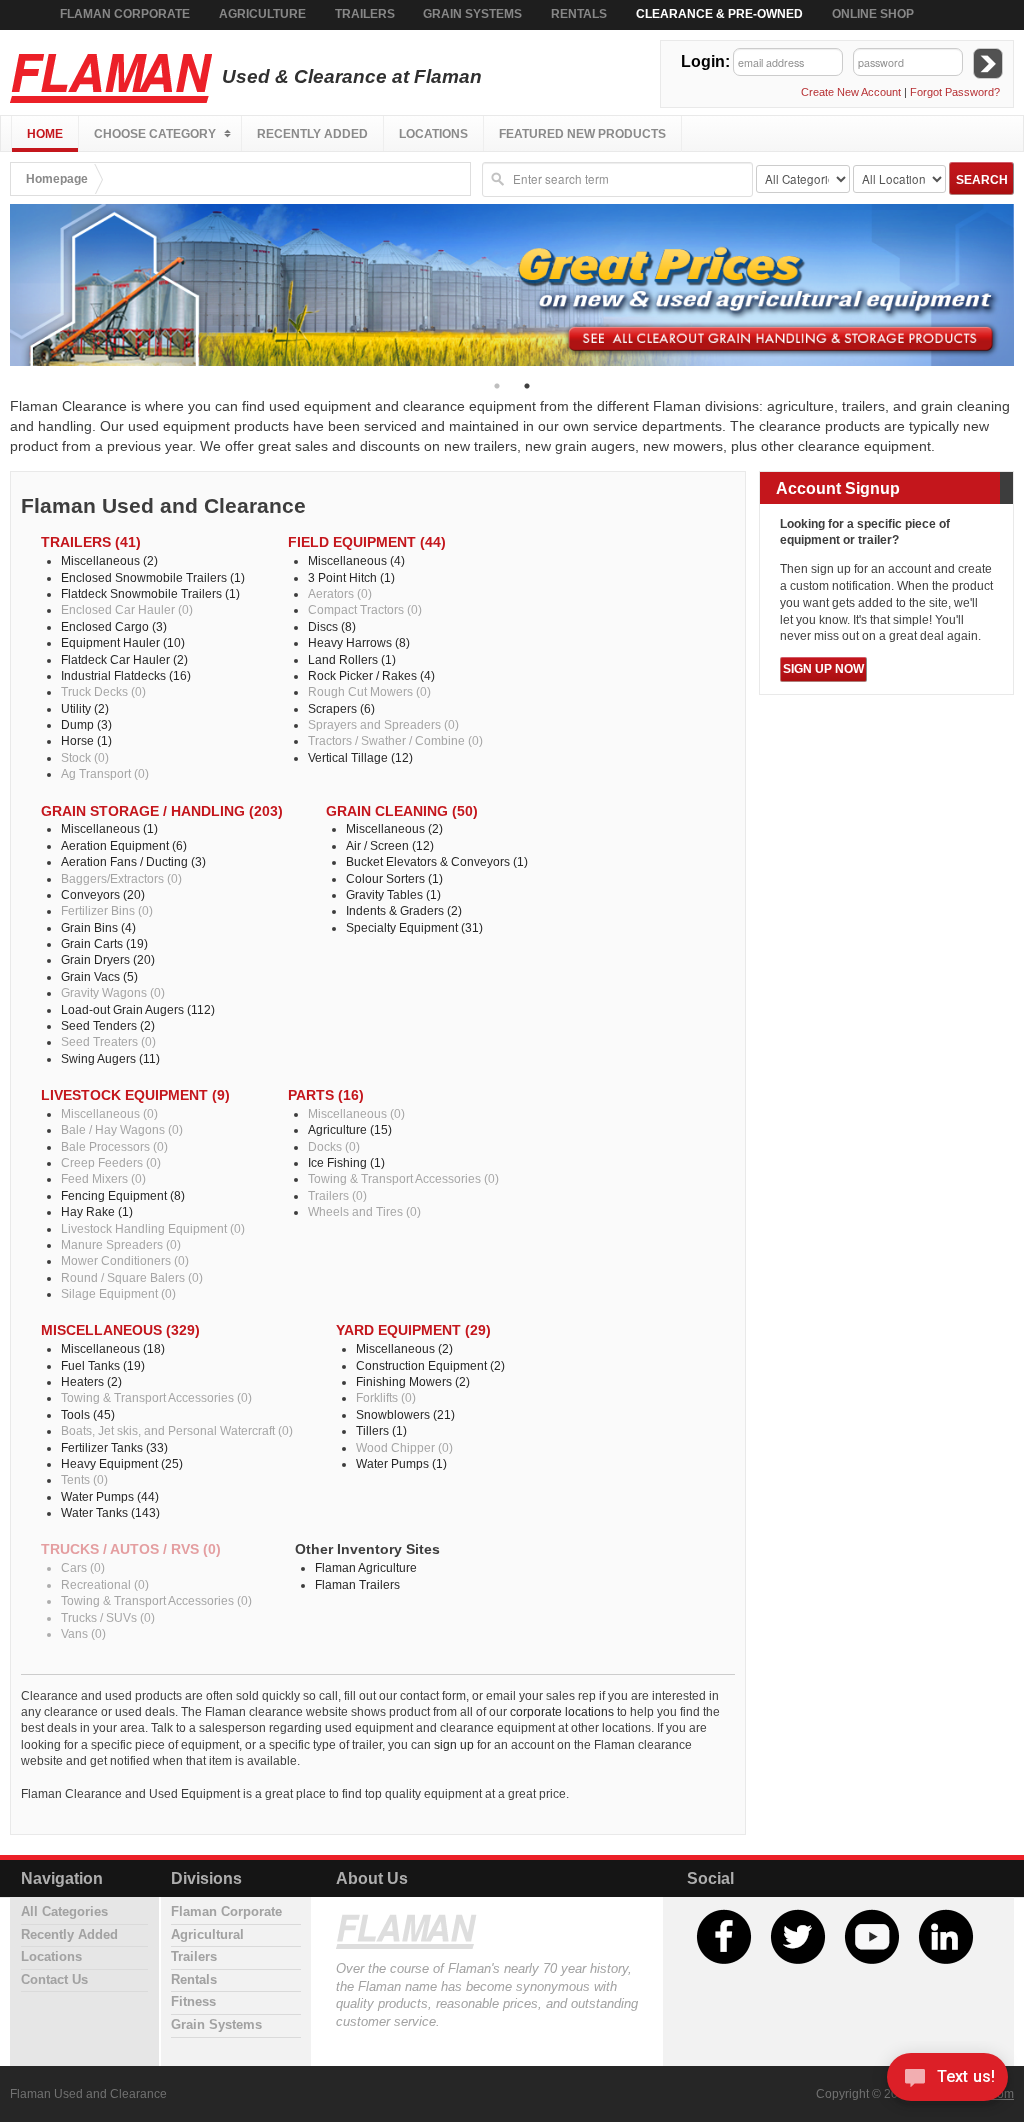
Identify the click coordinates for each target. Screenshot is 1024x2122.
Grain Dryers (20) (108, 959)
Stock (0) (85, 757)
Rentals (579, 14)
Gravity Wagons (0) (113, 992)
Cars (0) (83, 1567)
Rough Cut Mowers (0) (369, 691)
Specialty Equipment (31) (414, 927)
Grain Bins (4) (98, 927)
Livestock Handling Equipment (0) (153, 1228)
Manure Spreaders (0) (121, 1244)
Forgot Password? (955, 92)
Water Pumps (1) (401, 1463)
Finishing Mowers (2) (413, 1381)
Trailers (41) (91, 542)
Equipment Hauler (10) (123, 642)
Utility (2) (85, 708)
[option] (512, 285)
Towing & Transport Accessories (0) (403, 1178)
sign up (454, 1744)
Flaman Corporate (125, 14)
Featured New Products (582, 133)
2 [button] (527, 386)
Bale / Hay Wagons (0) (122, 1129)
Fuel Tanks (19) (103, 1365)
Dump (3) (86, 724)
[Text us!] (947, 2081)
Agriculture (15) (350, 1129)
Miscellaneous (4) (356, 560)
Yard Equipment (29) (413, 1330)
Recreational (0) (105, 1584)
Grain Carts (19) (104, 943)
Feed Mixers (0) (103, 1178)
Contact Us (54, 1980)
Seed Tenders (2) (108, 1025)
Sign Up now (823, 669)
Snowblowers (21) (405, 1414)
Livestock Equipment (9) (135, 1095)
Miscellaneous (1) (109, 828)
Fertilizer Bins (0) (107, 910)
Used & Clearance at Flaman (349, 76)
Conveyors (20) (103, 894)
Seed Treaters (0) (108, 1041)
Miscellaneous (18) (113, 1348)
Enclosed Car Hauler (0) (127, 609)
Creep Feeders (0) (111, 1162)
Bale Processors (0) (114, 1146)
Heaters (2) (91, 1381)
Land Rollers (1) (352, 659)
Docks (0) (334, 1146)
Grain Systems (472, 14)
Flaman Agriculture (366, 1567)
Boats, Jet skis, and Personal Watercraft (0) (177, 1430)
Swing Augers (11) (110, 1058)
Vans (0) (83, 1633)
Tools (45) (88, 1414)
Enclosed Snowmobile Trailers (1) (153, 577)
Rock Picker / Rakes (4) (371, 675)
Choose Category (155, 133)
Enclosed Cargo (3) (114, 626)
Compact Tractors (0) (365, 609)
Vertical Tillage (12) (360, 757)
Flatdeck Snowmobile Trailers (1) (150, 593)
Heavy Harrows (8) (359, 642)
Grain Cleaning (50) (402, 811)
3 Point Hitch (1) (351, 577)
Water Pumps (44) (110, 1496)
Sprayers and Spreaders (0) (383, 724)
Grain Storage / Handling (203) (162, 811)
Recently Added (312, 133)
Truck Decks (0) (103, 691)
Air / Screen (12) (390, 845)
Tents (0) (84, 1479)
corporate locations (562, 1711)
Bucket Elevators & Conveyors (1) (437, 861)
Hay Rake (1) (97, 1211)
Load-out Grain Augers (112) (138, 1009)
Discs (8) (332, 626)
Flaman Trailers (357, 1584)
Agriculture (262, 14)
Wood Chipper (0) (404, 1447)
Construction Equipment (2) (430, 1365)
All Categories (64, 1912)
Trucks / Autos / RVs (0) (131, 1549)
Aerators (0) (340, 593)
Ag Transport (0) (105, 773)
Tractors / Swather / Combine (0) (395, 740)
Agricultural (207, 1935)
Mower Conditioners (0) (125, 1260)
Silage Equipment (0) (118, 1293)
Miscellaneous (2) (109, 560)
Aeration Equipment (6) (124, 845)
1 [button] (497, 386)
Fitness (193, 2002)
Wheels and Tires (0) (364, 1211)
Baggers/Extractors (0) (121, 878)
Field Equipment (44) (367, 542)
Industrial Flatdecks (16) (126, 675)
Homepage (57, 178)
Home (45, 133)
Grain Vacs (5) (99, 976)
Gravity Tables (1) (393, 894)
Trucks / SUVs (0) (108, 1617)
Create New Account (851, 92)
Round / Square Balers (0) (132, 1277)
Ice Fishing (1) (346, 1162)
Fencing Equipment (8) (123, 1195)
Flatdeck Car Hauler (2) (124, 659)
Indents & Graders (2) (404, 910)
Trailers (365, 14)
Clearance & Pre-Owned (719, 14)
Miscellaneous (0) (109, 1113)
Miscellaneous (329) (120, 1330)
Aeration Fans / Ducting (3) (133, 861)
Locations (433, 133)
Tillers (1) (381, 1430)
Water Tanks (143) (110, 1512)
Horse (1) (86, 740)
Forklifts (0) (386, 1397)
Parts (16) (326, 1095)
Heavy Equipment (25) (122, 1463)
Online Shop (873, 14)
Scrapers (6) (341, 708)
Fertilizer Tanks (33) (114, 1447)
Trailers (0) (337, 1195)
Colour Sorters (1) (394, 878)
